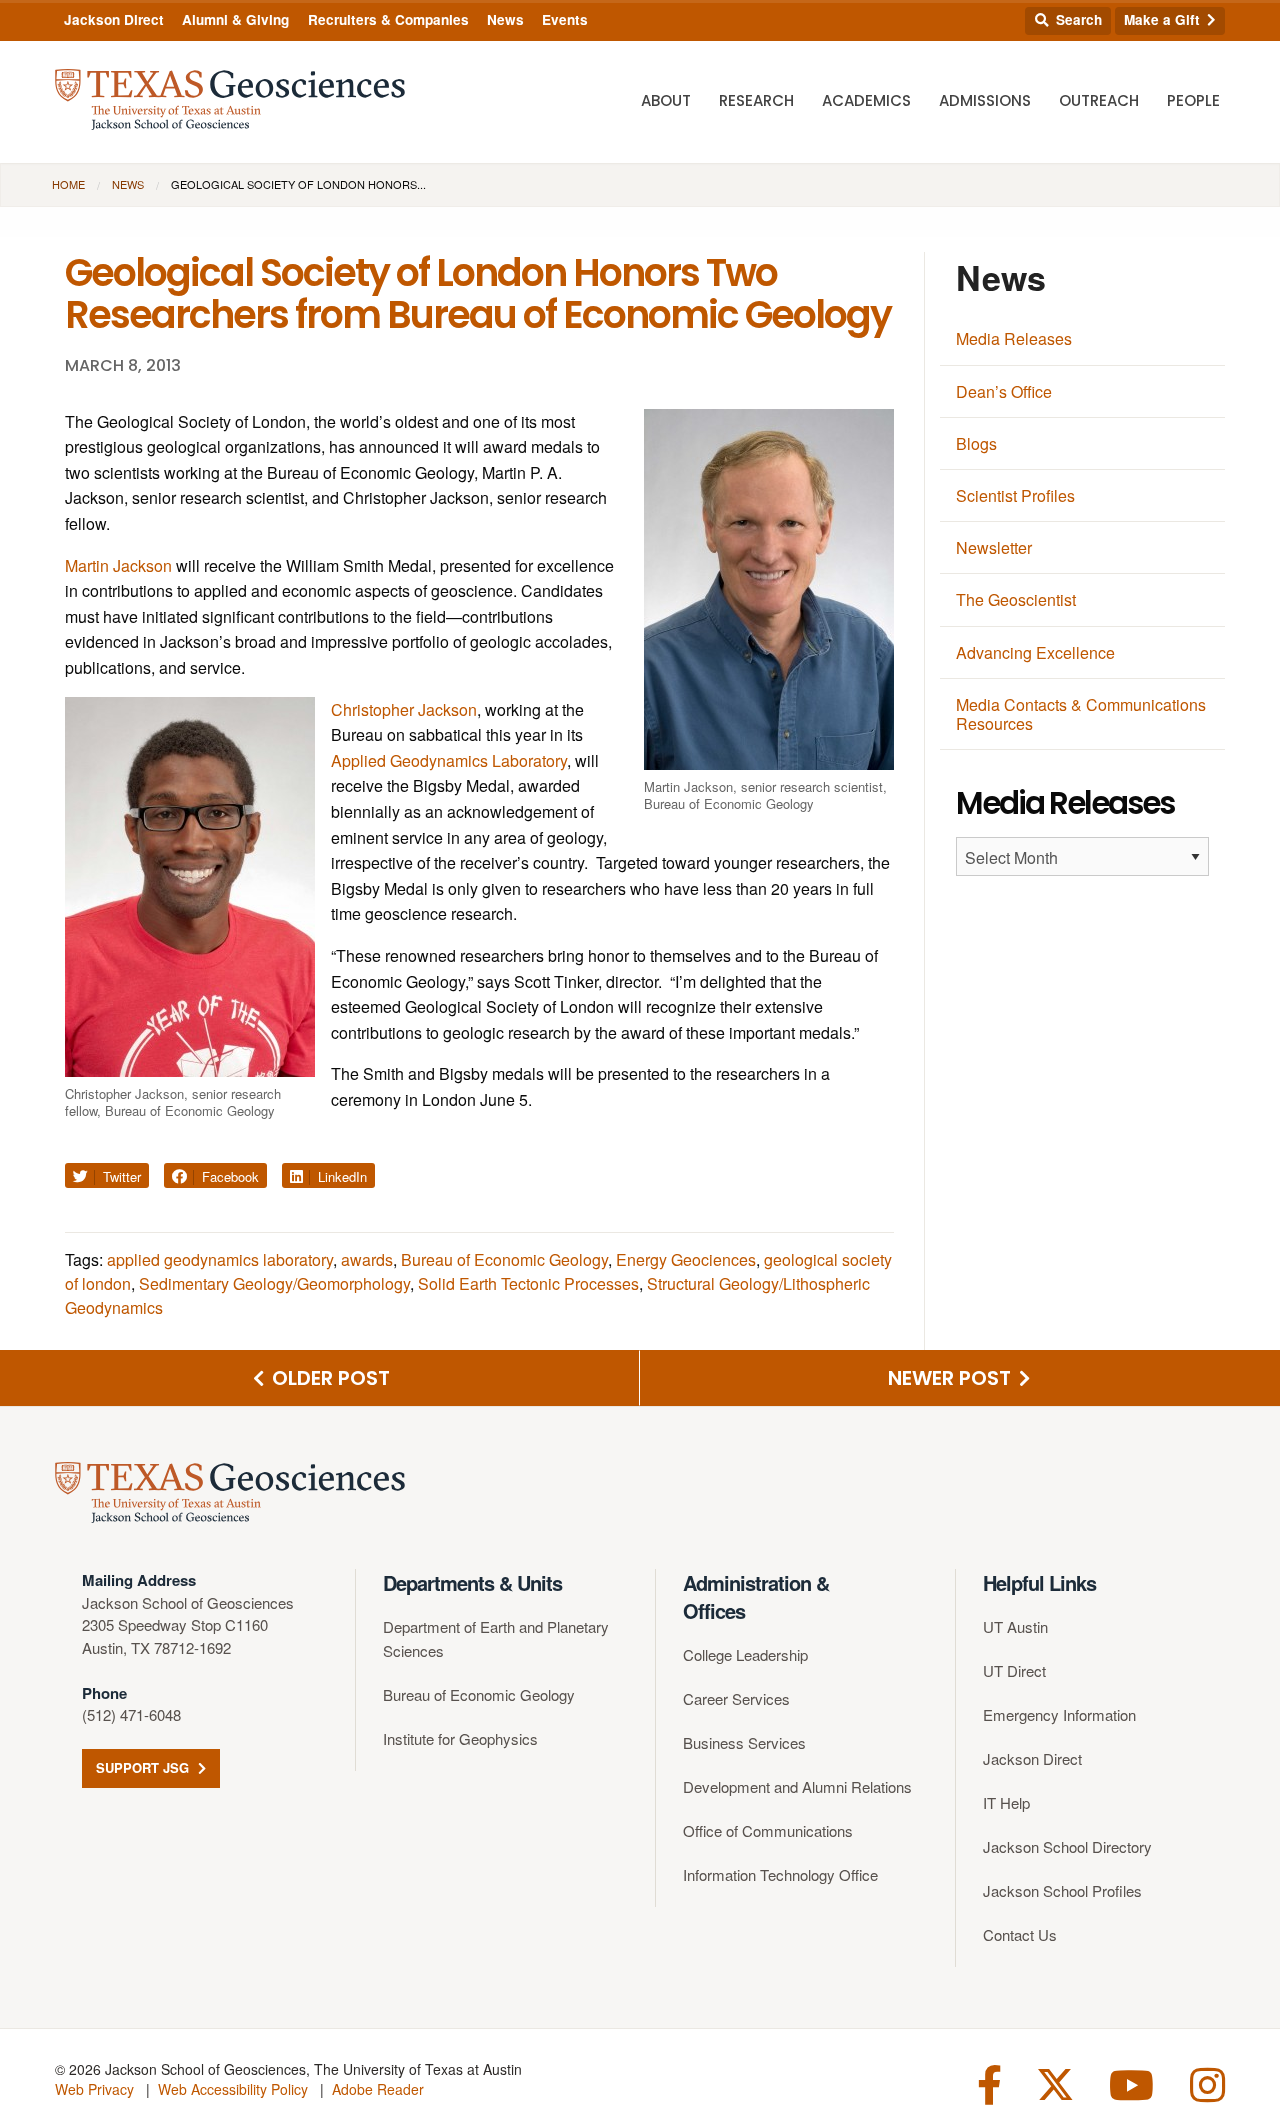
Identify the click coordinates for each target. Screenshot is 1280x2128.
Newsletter (994, 547)
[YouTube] (1131, 2082)
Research (756, 100)
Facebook (228, 1176)
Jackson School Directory (1067, 1846)
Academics (866, 100)
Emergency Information (1059, 1714)
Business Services (744, 1742)
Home (68, 184)
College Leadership (745, 1654)
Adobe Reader (378, 2089)
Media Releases (1014, 338)
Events (565, 19)
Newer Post (952, 1378)
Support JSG (144, 1767)
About (666, 100)
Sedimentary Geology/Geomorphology (274, 1283)
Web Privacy (94, 2089)
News (505, 19)
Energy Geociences (686, 1259)
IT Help (1006, 1802)
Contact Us (1020, 1934)
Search (1077, 19)
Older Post (328, 1378)
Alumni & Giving (235, 19)
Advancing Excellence (1035, 652)
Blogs (976, 443)
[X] (1055, 2082)
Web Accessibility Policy (233, 2089)
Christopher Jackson (404, 709)
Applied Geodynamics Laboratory (449, 760)
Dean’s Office (1004, 391)
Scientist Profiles (1015, 495)
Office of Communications (768, 1830)
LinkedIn (340, 1176)
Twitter (120, 1176)
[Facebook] (989, 2082)
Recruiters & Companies (388, 19)
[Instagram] (1207, 2082)
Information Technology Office (780, 1874)
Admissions (985, 100)
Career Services (736, 1698)
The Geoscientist (1016, 599)
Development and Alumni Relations (797, 1786)
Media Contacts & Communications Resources (1081, 714)
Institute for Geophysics (460, 1738)
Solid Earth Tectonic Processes (528, 1283)
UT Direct (1014, 1670)
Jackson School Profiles (1062, 1890)
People (1193, 100)
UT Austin (1015, 1626)
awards (367, 1259)
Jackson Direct (114, 19)
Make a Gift (1164, 19)
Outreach (1099, 100)
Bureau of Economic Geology (504, 1259)
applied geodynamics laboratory (220, 1259)
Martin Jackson (118, 565)
